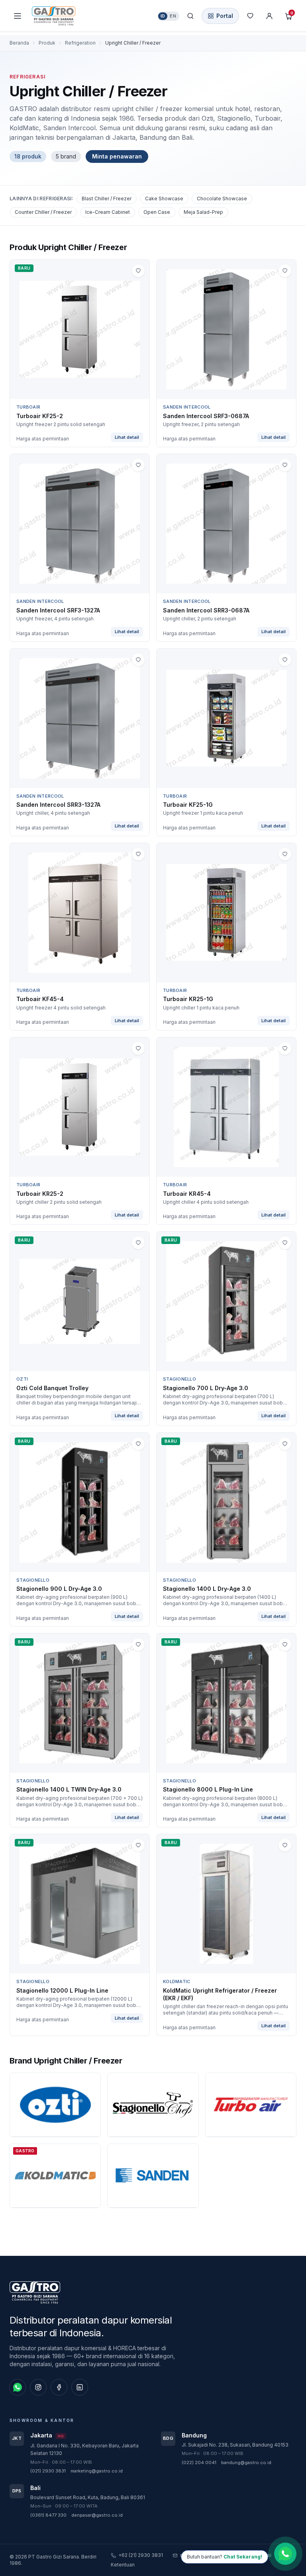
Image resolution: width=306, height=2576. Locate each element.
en (173, 16)
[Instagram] (38, 2387)
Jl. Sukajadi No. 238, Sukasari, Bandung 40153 (235, 2445)
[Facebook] (59, 2387)
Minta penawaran (117, 156)
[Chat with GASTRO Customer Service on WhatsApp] (285, 2555)
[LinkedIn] (80, 2387)
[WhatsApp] (18, 2387)
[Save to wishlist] (138, 271)
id (163, 16)
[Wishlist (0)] (250, 16)
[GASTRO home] (68, 16)
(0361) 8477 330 (48, 2515)
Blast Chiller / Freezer (107, 199)
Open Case (157, 212)
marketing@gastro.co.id (97, 2471)
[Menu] (18, 16)
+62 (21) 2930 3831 (141, 2555)
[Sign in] (269, 16)
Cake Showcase (164, 199)
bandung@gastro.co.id (246, 2463)
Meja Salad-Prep (203, 212)
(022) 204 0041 (199, 2463)
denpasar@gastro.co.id (97, 2515)
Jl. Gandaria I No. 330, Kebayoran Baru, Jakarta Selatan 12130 (84, 2450)
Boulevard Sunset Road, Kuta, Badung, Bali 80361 (88, 2497)
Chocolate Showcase (222, 199)
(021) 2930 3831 (48, 2471)
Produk (47, 43)
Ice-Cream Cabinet (108, 212)
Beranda (19, 43)
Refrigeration (80, 43)
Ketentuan (123, 2565)
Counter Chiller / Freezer (43, 212)
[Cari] (190, 16)
